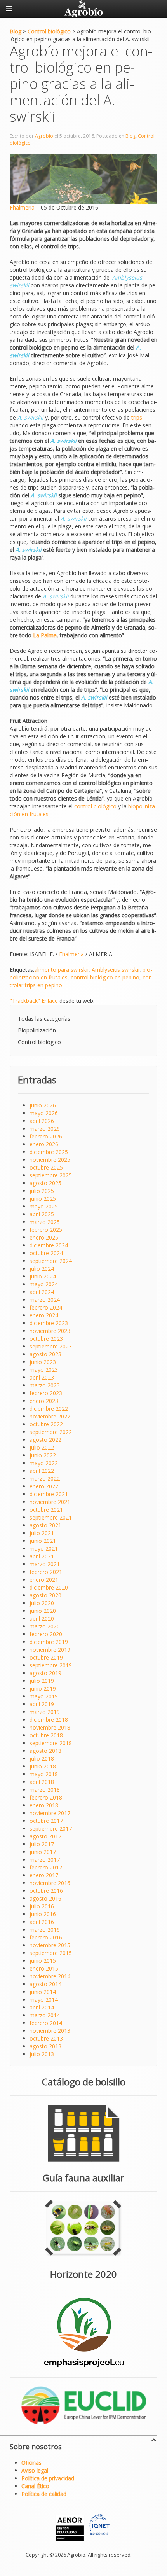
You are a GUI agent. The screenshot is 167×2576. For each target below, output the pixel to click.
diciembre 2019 (49, 1642)
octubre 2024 (46, 1253)
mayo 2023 (44, 1370)
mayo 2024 (44, 1284)
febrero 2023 (46, 1393)
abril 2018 (42, 1782)
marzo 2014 (45, 2015)
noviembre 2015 (50, 1945)
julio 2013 (42, 2054)
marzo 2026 (45, 1129)
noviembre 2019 (50, 1650)
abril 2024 (42, 1292)
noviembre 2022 (50, 1416)
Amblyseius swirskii (116, 970)
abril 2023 (42, 1377)
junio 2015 (43, 1961)
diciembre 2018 (49, 1720)
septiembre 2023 (51, 1346)
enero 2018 (44, 1805)
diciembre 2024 (49, 1245)
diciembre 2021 (49, 1494)
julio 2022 (42, 1447)
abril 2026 (42, 1121)
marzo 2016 (45, 1930)
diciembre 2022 (49, 1409)
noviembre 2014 (50, 1976)
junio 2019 (43, 1688)
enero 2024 (44, 1315)
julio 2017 (42, 1844)
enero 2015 (44, 1968)
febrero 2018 (46, 1797)
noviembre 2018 (50, 1727)
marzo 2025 (45, 1222)
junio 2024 (43, 1276)
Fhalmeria (22, 207)
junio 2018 (43, 1766)
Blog (130, 136)
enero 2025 (44, 1237)
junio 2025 (43, 1199)
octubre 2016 (46, 1891)
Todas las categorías (44, 1019)
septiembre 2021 (51, 1517)
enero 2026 (44, 1144)
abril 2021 (42, 1556)
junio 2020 (43, 1611)
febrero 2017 (46, 1867)
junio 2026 (43, 1105)
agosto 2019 (45, 1673)
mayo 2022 (44, 1463)
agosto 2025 (45, 1183)
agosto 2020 (45, 1595)
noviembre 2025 (50, 1160)
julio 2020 (42, 1603)
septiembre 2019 (51, 1665)
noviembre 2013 (50, 2031)
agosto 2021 (45, 1525)
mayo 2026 (44, 1113)
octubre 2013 (46, 2038)
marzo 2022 (45, 1479)
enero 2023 (44, 1401)
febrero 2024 (46, 1307)
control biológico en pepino (105, 977)
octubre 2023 (46, 1339)
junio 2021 (43, 1541)
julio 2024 (42, 1269)
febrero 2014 (46, 2023)
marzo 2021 (45, 1564)
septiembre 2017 (51, 1828)
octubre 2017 (46, 1821)
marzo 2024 (45, 1300)
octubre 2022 (46, 1424)
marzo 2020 (45, 1626)
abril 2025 (42, 1214)
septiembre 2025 (51, 1175)
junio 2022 (43, 1455)
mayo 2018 (44, 1774)
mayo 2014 (44, 2000)
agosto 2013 (45, 2046)
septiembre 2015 (51, 1953)
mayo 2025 (44, 1206)
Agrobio (44, 136)
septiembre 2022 (51, 1432)
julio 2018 (42, 1758)
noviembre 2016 (50, 1883)
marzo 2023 (45, 1385)
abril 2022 (42, 1471)
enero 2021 (44, 1580)
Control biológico (39, 1042)
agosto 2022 (45, 1440)
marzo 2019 (45, 1712)
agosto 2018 (45, 1751)
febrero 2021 (46, 1572)
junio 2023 (43, 1362)
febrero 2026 (46, 1136)
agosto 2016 (45, 1898)
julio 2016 (42, 1906)
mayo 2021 (44, 1549)
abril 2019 (42, 1704)
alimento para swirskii (61, 970)
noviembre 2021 (50, 1502)
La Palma (45, 635)
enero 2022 (44, 1486)
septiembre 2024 (51, 1261)
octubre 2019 (46, 1657)
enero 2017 (44, 1875)
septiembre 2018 (51, 1743)
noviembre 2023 (50, 1331)
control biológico (95, 806)
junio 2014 (43, 1992)
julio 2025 (42, 1191)
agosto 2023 (45, 1354)
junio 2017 (43, 1852)
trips (137, 417)
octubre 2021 (46, 1510)
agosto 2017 (45, 1836)
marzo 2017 (45, 1860)
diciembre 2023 (49, 1323)
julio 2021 (42, 1533)
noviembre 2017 (50, 1813)
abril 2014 (42, 2007)
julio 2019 (42, 1681)
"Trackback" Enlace (34, 1001)
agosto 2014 (45, 1984)
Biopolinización (37, 1030)
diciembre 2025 (49, 1152)
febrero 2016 (46, 1937)
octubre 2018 (46, 1735)
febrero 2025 (46, 1230)
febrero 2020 (46, 1634)
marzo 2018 (45, 1790)
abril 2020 (42, 1619)
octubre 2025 (46, 1167)
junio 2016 (43, 1914)
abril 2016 (42, 1922)
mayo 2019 (44, 1696)
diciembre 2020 (49, 1587)
